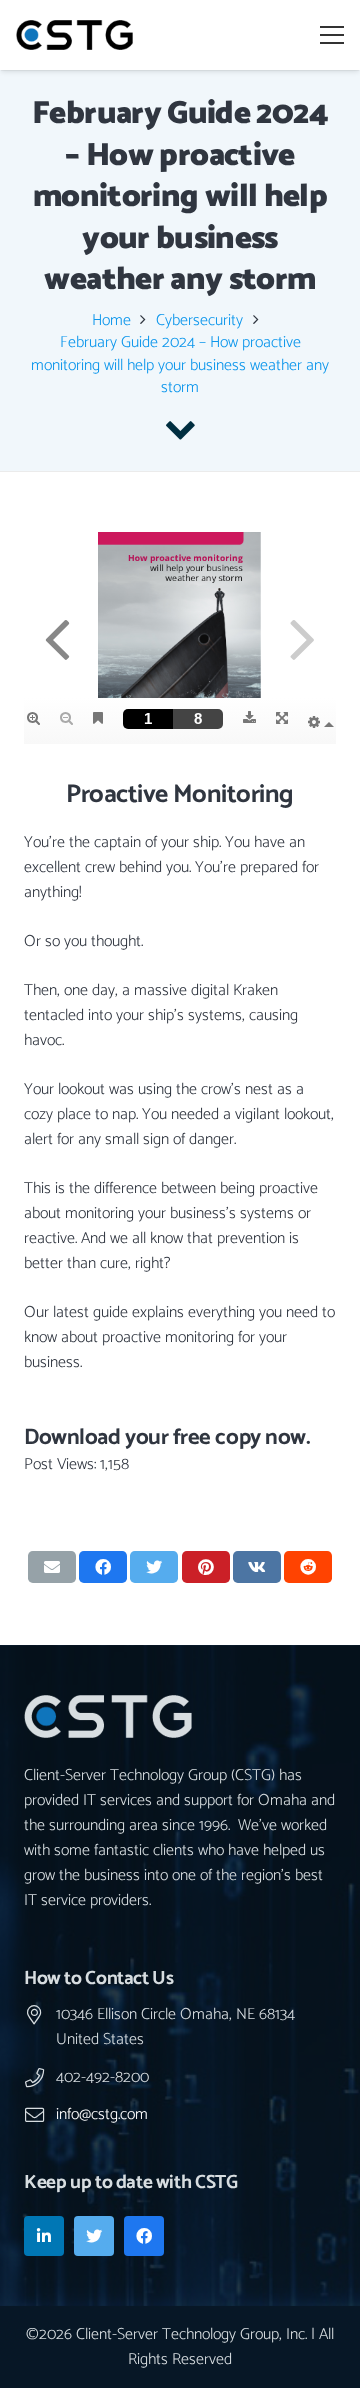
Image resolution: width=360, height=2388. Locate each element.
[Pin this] (206, 1567)
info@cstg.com (102, 2114)
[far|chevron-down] (180, 429)
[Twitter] (94, 2236)
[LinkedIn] (44, 2236)
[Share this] (103, 1567)
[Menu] (332, 35)
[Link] (74, 35)
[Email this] (52, 1567)
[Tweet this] (154, 1567)
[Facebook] (144, 2236)
